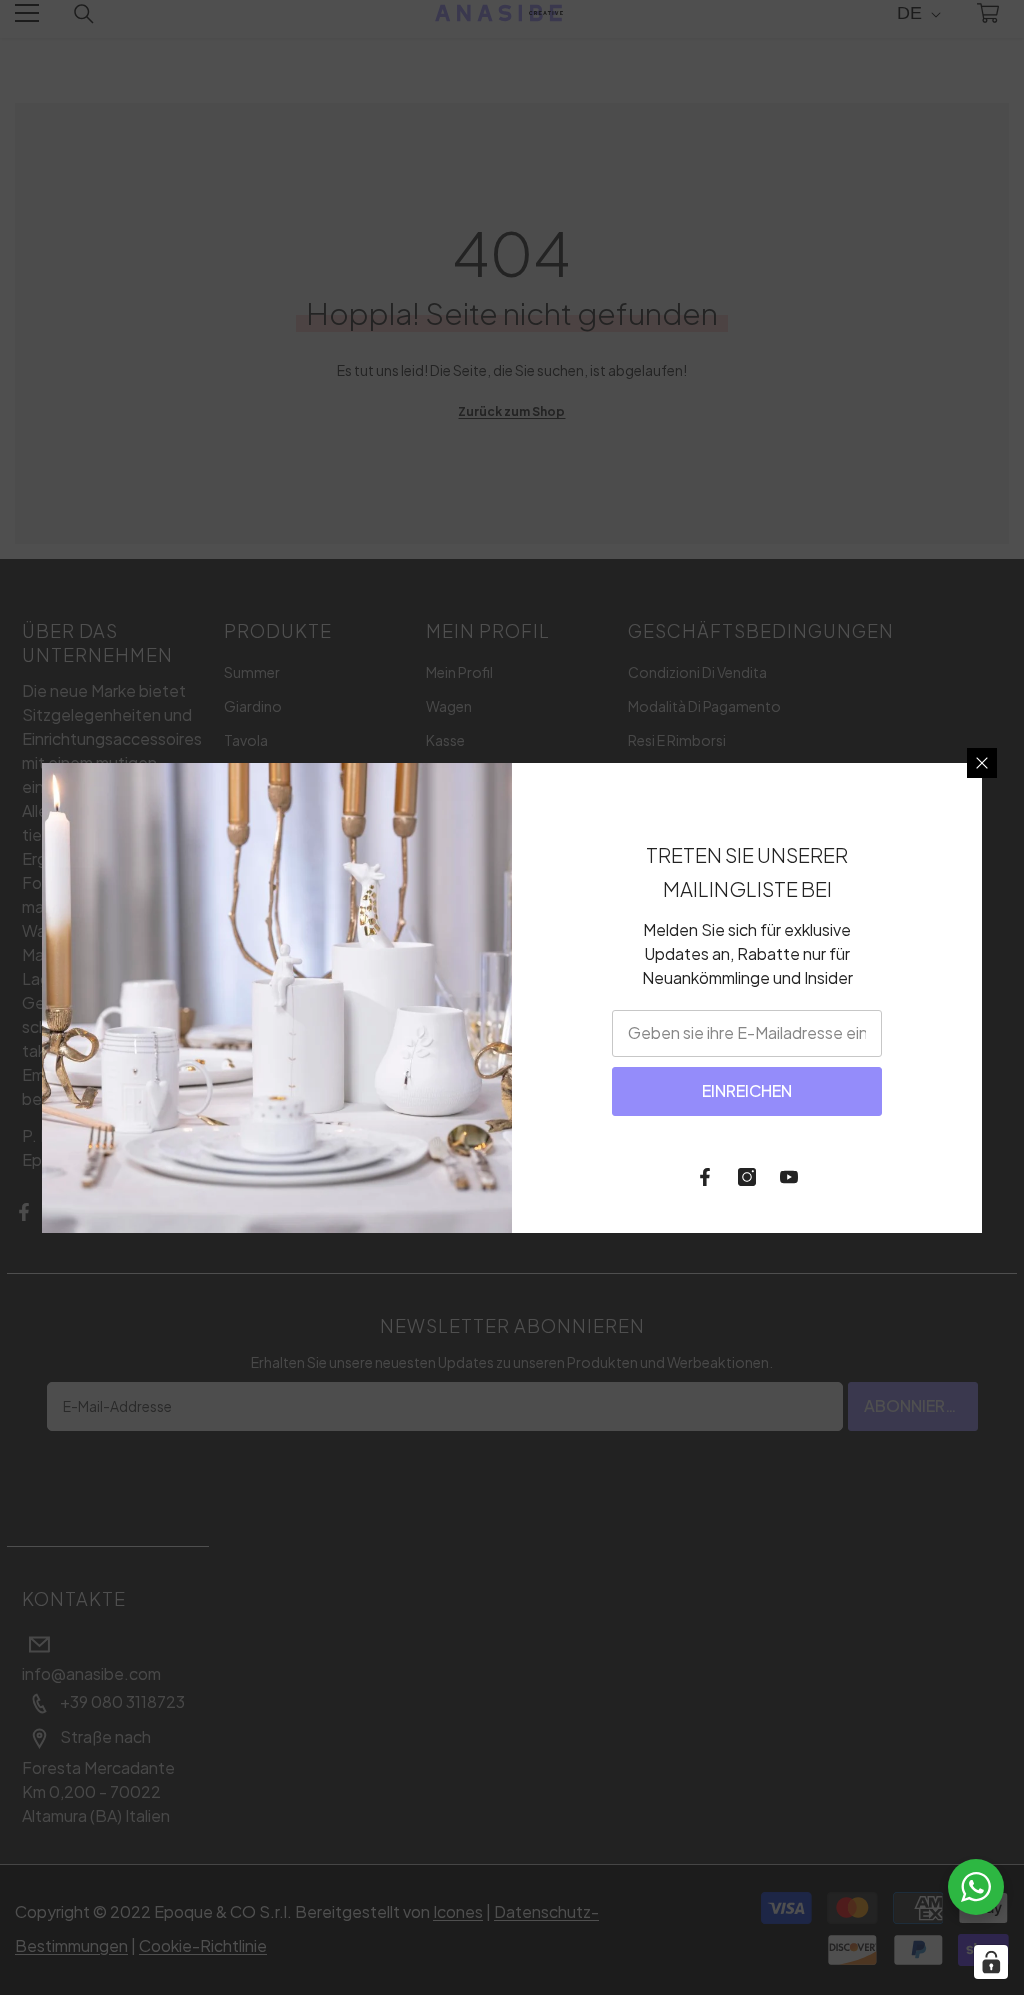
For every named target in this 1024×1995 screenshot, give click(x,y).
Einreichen (747, 1090)
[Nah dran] (982, 763)
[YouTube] (789, 1177)
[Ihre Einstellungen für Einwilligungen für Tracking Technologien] (991, 1962)
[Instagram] (747, 1177)
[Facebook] (705, 1177)
